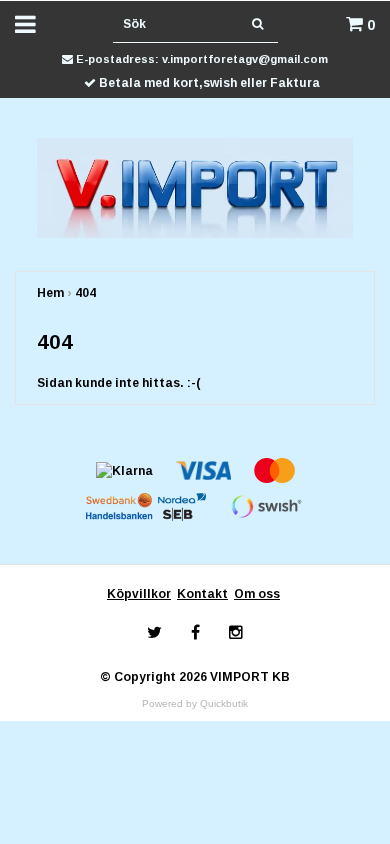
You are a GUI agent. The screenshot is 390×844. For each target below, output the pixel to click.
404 (85, 293)
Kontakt (202, 594)
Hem (50, 293)
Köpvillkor (139, 594)
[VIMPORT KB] (195, 187)
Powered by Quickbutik (195, 703)
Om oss (257, 594)
